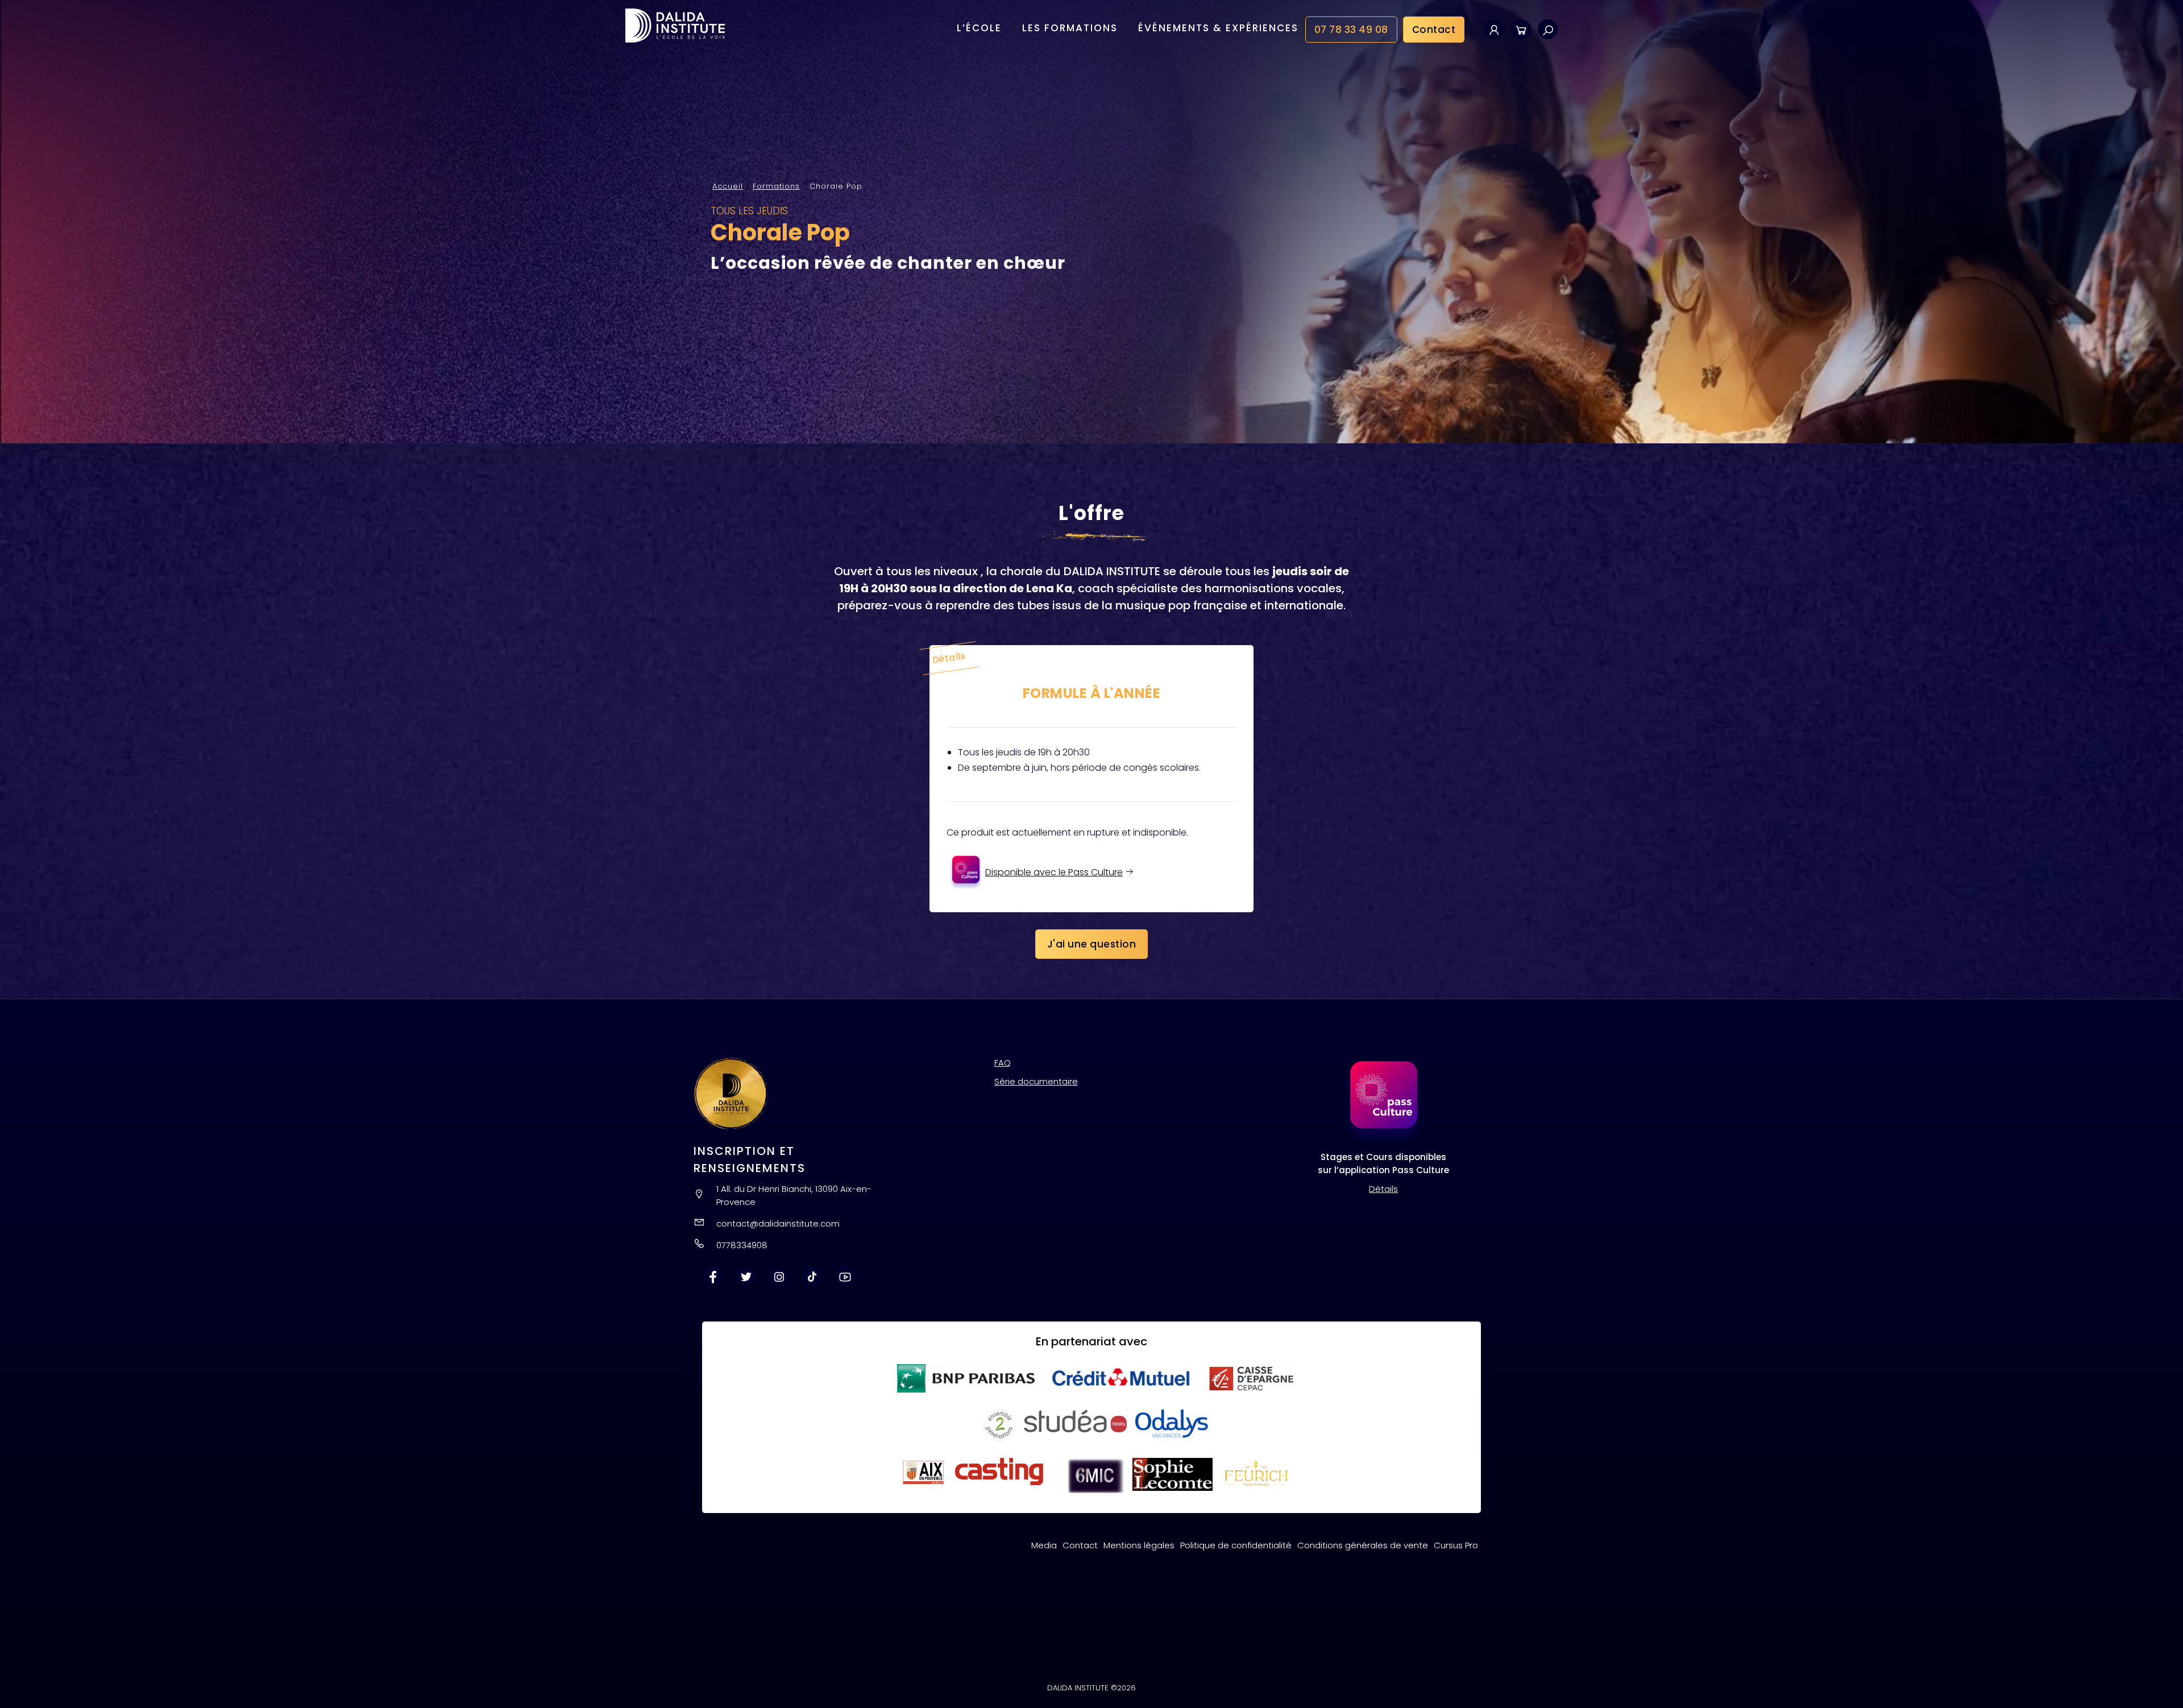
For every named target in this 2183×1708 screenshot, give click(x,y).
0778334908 (742, 1245)
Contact (1434, 30)
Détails (1383, 1189)
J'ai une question (1092, 944)
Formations (776, 186)
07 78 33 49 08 (1351, 30)
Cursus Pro (1456, 1545)
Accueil (728, 186)
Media (1044, 1545)
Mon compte (1494, 29)
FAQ (1003, 1063)
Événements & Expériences (1218, 28)
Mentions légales (1139, 1545)
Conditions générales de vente (1363, 1545)
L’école (979, 28)
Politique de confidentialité (1236, 1545)
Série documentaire (1036, 1081)
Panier (1521, 29)
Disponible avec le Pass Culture (1054, 872)
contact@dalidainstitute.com (778, 1223)
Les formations (1070, 28)
